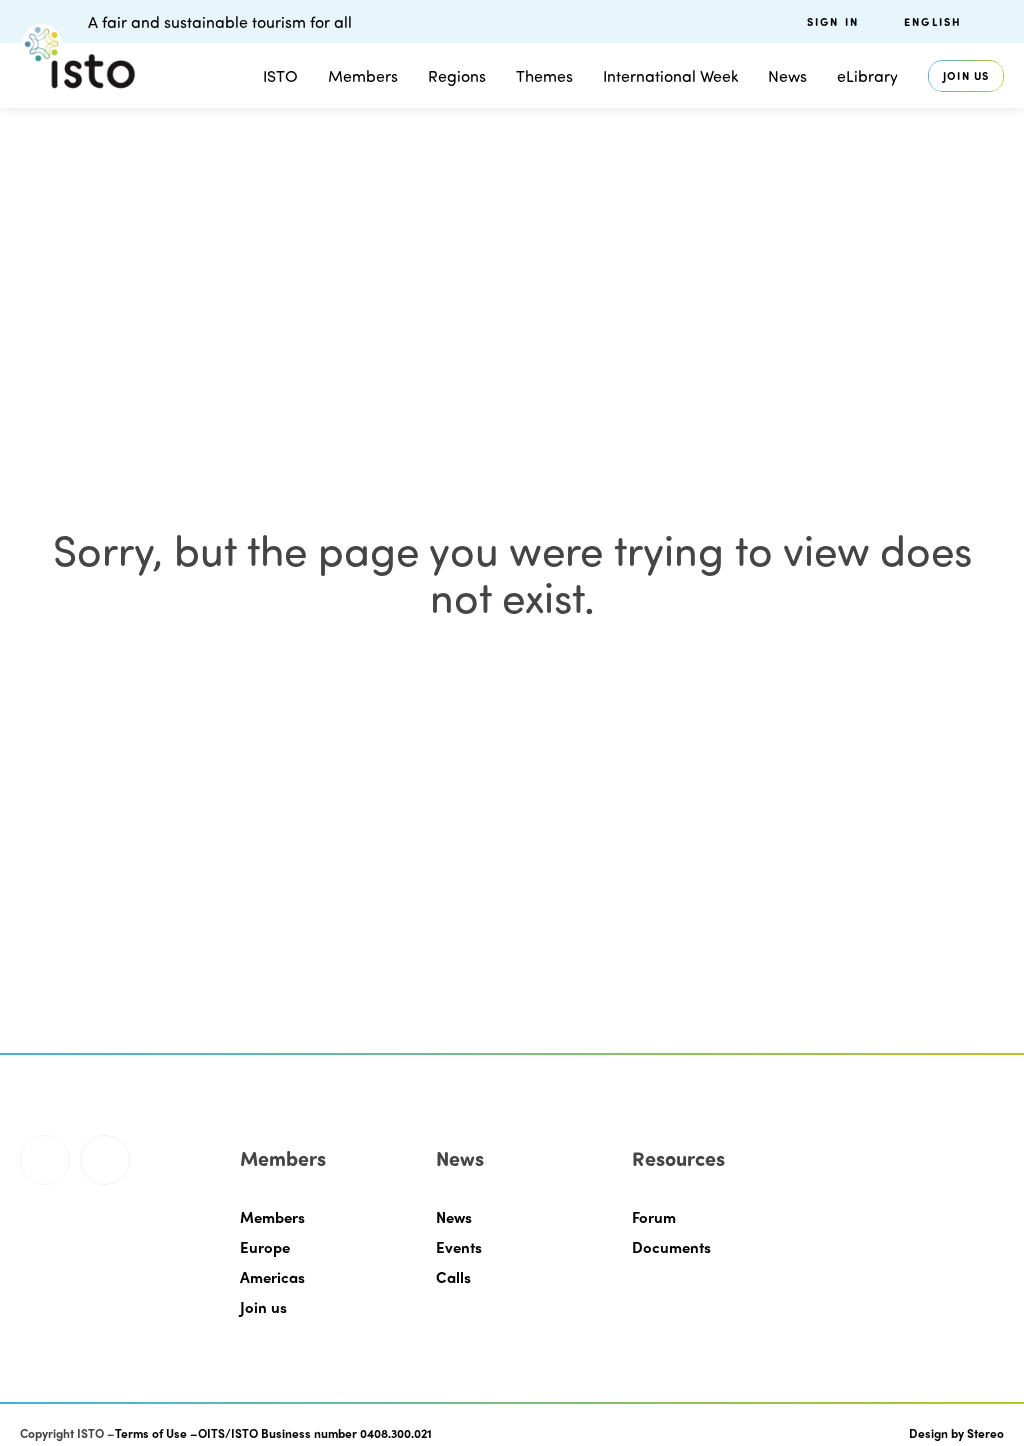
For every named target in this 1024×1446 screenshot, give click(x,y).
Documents (671, 1247)
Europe (265, 1247)
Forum (654, 1217)
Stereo (985, 1433)
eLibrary (867, 75)
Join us (966, 75)
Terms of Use (151, 1433)
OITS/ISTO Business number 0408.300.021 (315, 1433)
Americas (272, 1277)
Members (363, 75)
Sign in (833, 21)
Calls (453, 1277)
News (454, 1217)
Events (459, 1247)
